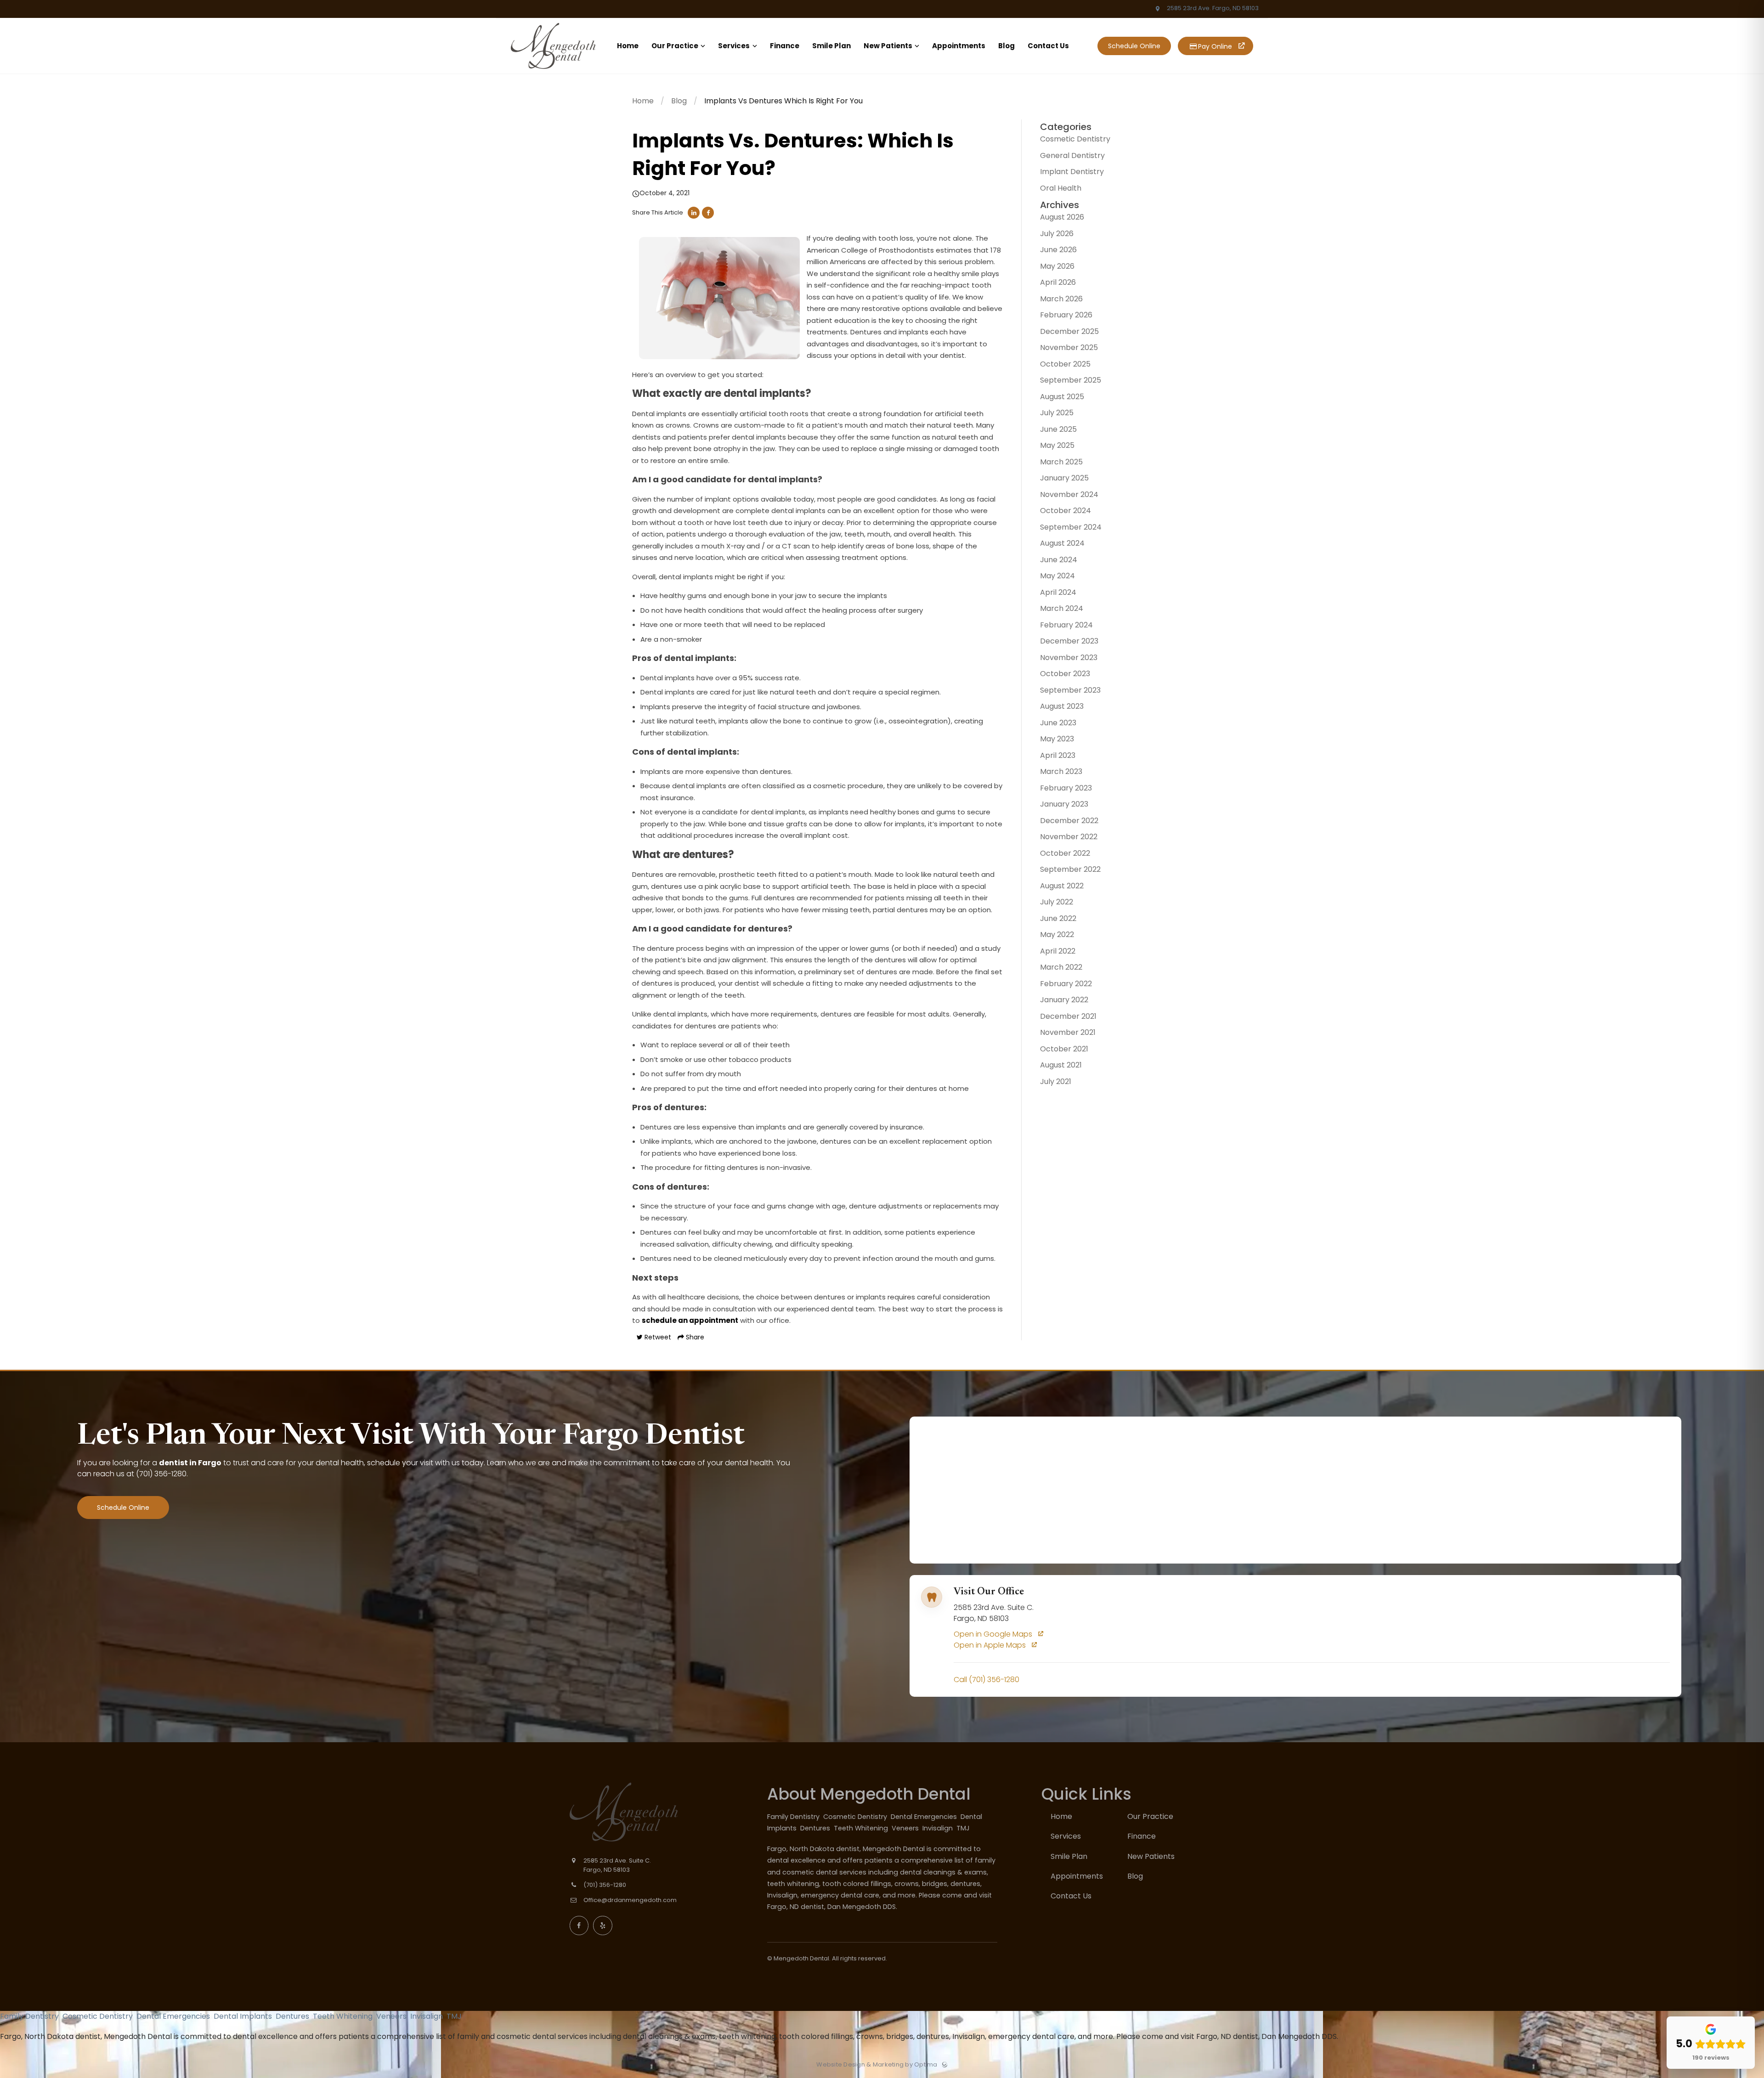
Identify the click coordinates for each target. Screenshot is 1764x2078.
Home (643, 101)
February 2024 (1066, 625)
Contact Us (1071, 1896)
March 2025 (1061, 462)
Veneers (906, 1828)
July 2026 (1057, 234)
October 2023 (1065, 674)
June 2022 (1058, 918)
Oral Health (1061, 188)
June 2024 (1059, 560)
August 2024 (1062, 543)
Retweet (657, 1337)
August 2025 (1062, 397)
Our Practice (1150, 1816)
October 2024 (1066, 511)
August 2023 (1062, 706)
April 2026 (1058, 282)
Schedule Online (1134, 46)
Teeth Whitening (862, 1828)
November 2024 (1069, 494)
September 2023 (1070, 690)
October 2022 (1065, 853)
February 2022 (1066, 984)
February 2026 (1066, 315)
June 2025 (1058, 429)
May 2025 (1057, 445)
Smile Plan (1069, 1856)
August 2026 (1062, 217)
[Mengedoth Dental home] (639, 1812)
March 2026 (1061, 299)
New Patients (1151, 1856)
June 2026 (1058, 250)
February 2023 (1066, 788)
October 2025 (1065, 364)
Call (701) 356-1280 (987, 1680)
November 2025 (1069, 347)
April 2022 (1058, 951)
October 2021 (1064, 1049)
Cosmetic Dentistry (1075, 139)
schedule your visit (400, 1463)
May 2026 (1057, 266)
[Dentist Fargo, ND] (553, 71)
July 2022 (1057, 902)
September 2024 (1071, 527)
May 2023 (1057, 739)
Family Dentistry (794, 1817)
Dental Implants (244, 2016)
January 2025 (1064, 478)
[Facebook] (579, 1926)
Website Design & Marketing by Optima (877, 2065)
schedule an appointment (690, 1320)
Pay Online (1214, 46)
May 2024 (1057, 576)
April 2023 (1058, 755)
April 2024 (1058, 592)
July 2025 (1057, 413)
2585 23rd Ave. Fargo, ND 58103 (1212, 8)
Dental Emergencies (925, 1817)
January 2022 (1064, 1000)
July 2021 (1056, 1081)
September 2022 (1070, 869)
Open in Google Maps (994, 1634)
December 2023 (1069, 641)
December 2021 (1068, 1016)
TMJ (964, 1828)
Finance (1142, 1836)
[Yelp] (603, 1926)
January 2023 (1064, 804)
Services (1066, 1836)
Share (694, 1337)
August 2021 (1061, 1065)
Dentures (816, 1828)
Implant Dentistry (1072, 172)
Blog (679, 101)
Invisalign (939, 1828)
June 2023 (1058, 723)
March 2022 (1061, 967)
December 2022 (1069, 821)
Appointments (1077, 1876)
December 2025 (1069, 331)
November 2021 (1068, 1032)
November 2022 (1069, 837)
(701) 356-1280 (161, 1474)
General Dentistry (1072, 155)
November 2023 (1069, 658)
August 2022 (1062, 886)
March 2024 (1062, 608)
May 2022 (1057, 935)
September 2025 (1071, 380)
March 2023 (1061, 771)
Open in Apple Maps (991, 1645)
